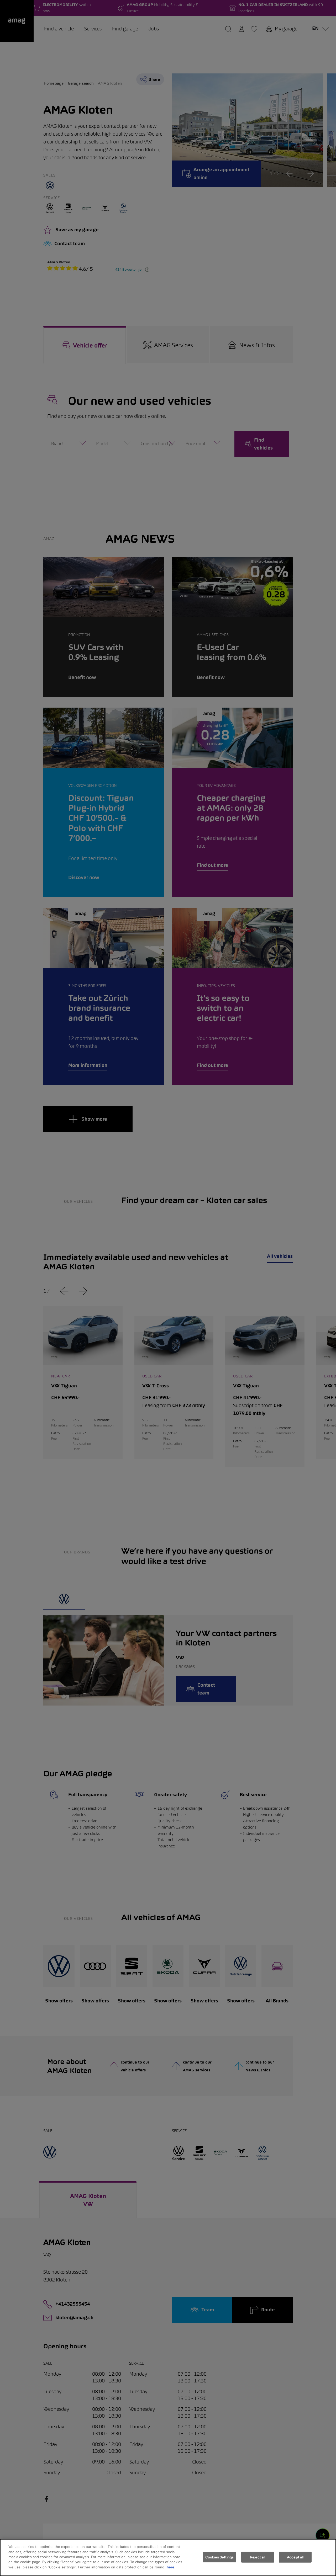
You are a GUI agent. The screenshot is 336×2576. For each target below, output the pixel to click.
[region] (168, 2558)
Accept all (295, 2557)
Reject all (258, 2557)
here (170, 2567)
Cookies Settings (219, 2557)
